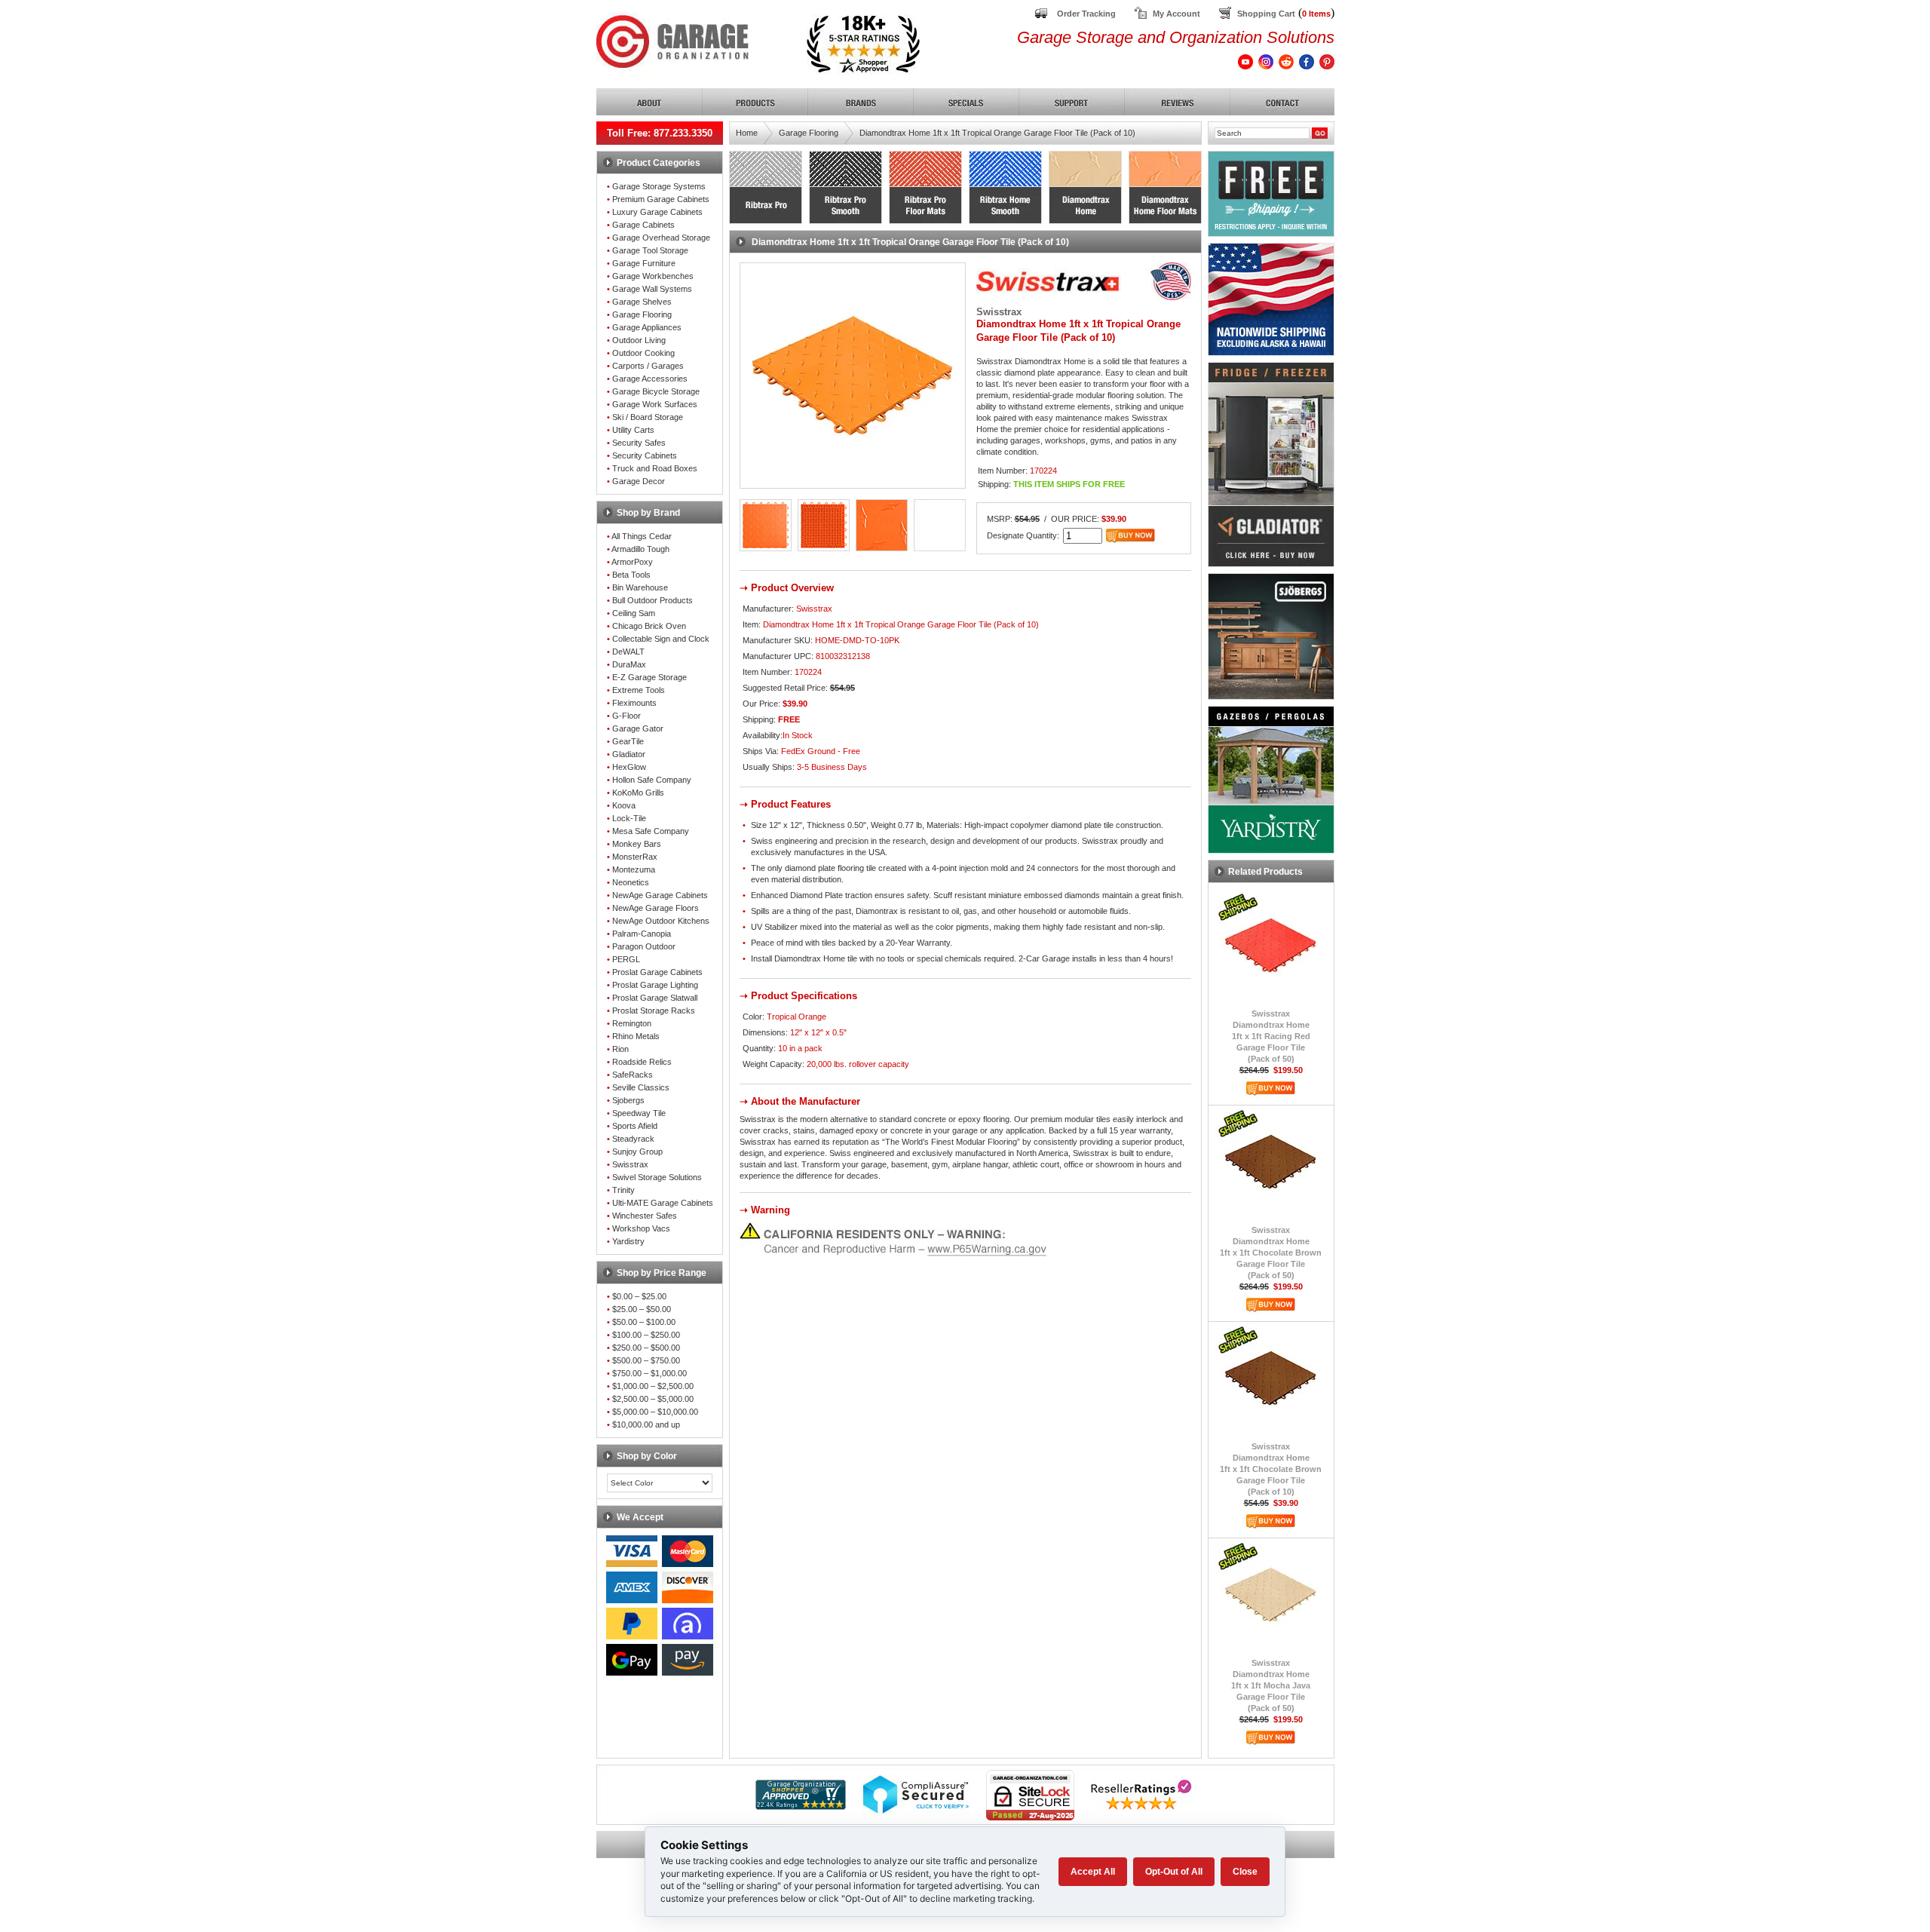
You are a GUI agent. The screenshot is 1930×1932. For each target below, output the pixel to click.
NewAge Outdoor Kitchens (661, 921)
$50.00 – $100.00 (644, 1322)
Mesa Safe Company (651, 831)
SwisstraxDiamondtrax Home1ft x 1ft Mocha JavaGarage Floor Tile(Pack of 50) (1271, 1685)
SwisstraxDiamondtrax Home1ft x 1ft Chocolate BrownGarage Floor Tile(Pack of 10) (1271, 1469)
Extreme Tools (639, 690)
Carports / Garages (648, 366)
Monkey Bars (637, 844)
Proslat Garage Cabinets (657, 972)
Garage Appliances (647, 327)
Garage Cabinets (643, 225)
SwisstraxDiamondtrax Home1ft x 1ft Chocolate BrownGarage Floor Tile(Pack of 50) (1271, 1253)
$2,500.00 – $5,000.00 (653, 1399)
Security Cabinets (645, 455)
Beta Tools (631, 575)
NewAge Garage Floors (656, 908)
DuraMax (629, 664)
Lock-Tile (629, 818)
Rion (620, 1049)
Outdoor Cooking (643, 353)
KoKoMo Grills (638, 793)
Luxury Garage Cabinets (657, 212)
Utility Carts (633, 430)
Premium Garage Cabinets (661, 199)
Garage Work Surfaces (655, 404)
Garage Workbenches (653, 276)
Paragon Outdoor (644, 946)
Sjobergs (628, 1100)
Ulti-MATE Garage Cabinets (663, 1203)
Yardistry (628, 1241)
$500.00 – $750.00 (646, 1360)
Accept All (1093, 1872)
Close (1245, 1872)
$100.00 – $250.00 (646, 1335)
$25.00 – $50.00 (642, 1309)
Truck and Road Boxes (655, 468)
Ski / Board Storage (648, 417)
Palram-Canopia (642, 934)
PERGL (626, 959)
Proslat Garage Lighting (655, 985)
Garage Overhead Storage (661, 238)
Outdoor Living (639, 340)
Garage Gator (638, 728)
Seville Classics (641, 1087)
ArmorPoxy (632, 562)
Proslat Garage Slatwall (655, 998)
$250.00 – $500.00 (646, 1348)
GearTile (628, 741)
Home (747, 133)
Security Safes (639, 443)
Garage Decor (639, 481)
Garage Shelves (642, 302)
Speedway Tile (639, 1113)
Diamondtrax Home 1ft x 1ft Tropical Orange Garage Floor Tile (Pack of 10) (997, 133)
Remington (632, 1023)
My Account (1176, 14)
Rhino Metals (636, 1036)
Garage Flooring (642, 314)
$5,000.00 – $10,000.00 (655, 1412)
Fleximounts (634, 703)
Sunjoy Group (637, 1152)
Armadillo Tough (640, 549)
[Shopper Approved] (801, 1806)
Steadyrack (633, 1139)
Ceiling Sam (634, 613)
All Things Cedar (642, 536)
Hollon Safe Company (652, 780)
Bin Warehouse (640, 587)
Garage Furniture (644, 263)
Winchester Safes (645, 1216)
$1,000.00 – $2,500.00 (653, 1386)
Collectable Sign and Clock (661, 639)
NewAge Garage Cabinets (660, 895)
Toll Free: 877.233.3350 (660, 133)
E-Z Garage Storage (649, 677)
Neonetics (631, 882)
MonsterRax (635, 857)
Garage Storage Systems (659, 186)
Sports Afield (635, 1126)
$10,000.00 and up (646, 1424)
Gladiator (629, 754)
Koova (624, 805)
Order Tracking (1086, 14)
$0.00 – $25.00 (639, 1296)
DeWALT (628, 652)
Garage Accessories (650, 379)
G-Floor (626, 716)
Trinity (623, 1190)
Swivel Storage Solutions (657, 1177)
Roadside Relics (642, 1062)
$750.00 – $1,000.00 (649, 1373)
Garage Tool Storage (650, 250)
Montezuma (634, 869)
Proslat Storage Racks (654, 1010)
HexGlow (629, 767)
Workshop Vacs (641, 1228)
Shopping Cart (1266, 14)
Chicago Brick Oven (649, 626)
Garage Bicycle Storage (656, 391)
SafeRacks (633, 1075)
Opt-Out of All (1174, 1872)
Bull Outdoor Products (653, 600)
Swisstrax (630, 1164)
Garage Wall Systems (652, 289)
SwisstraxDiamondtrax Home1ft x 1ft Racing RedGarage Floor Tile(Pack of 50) (1271, 1036)
